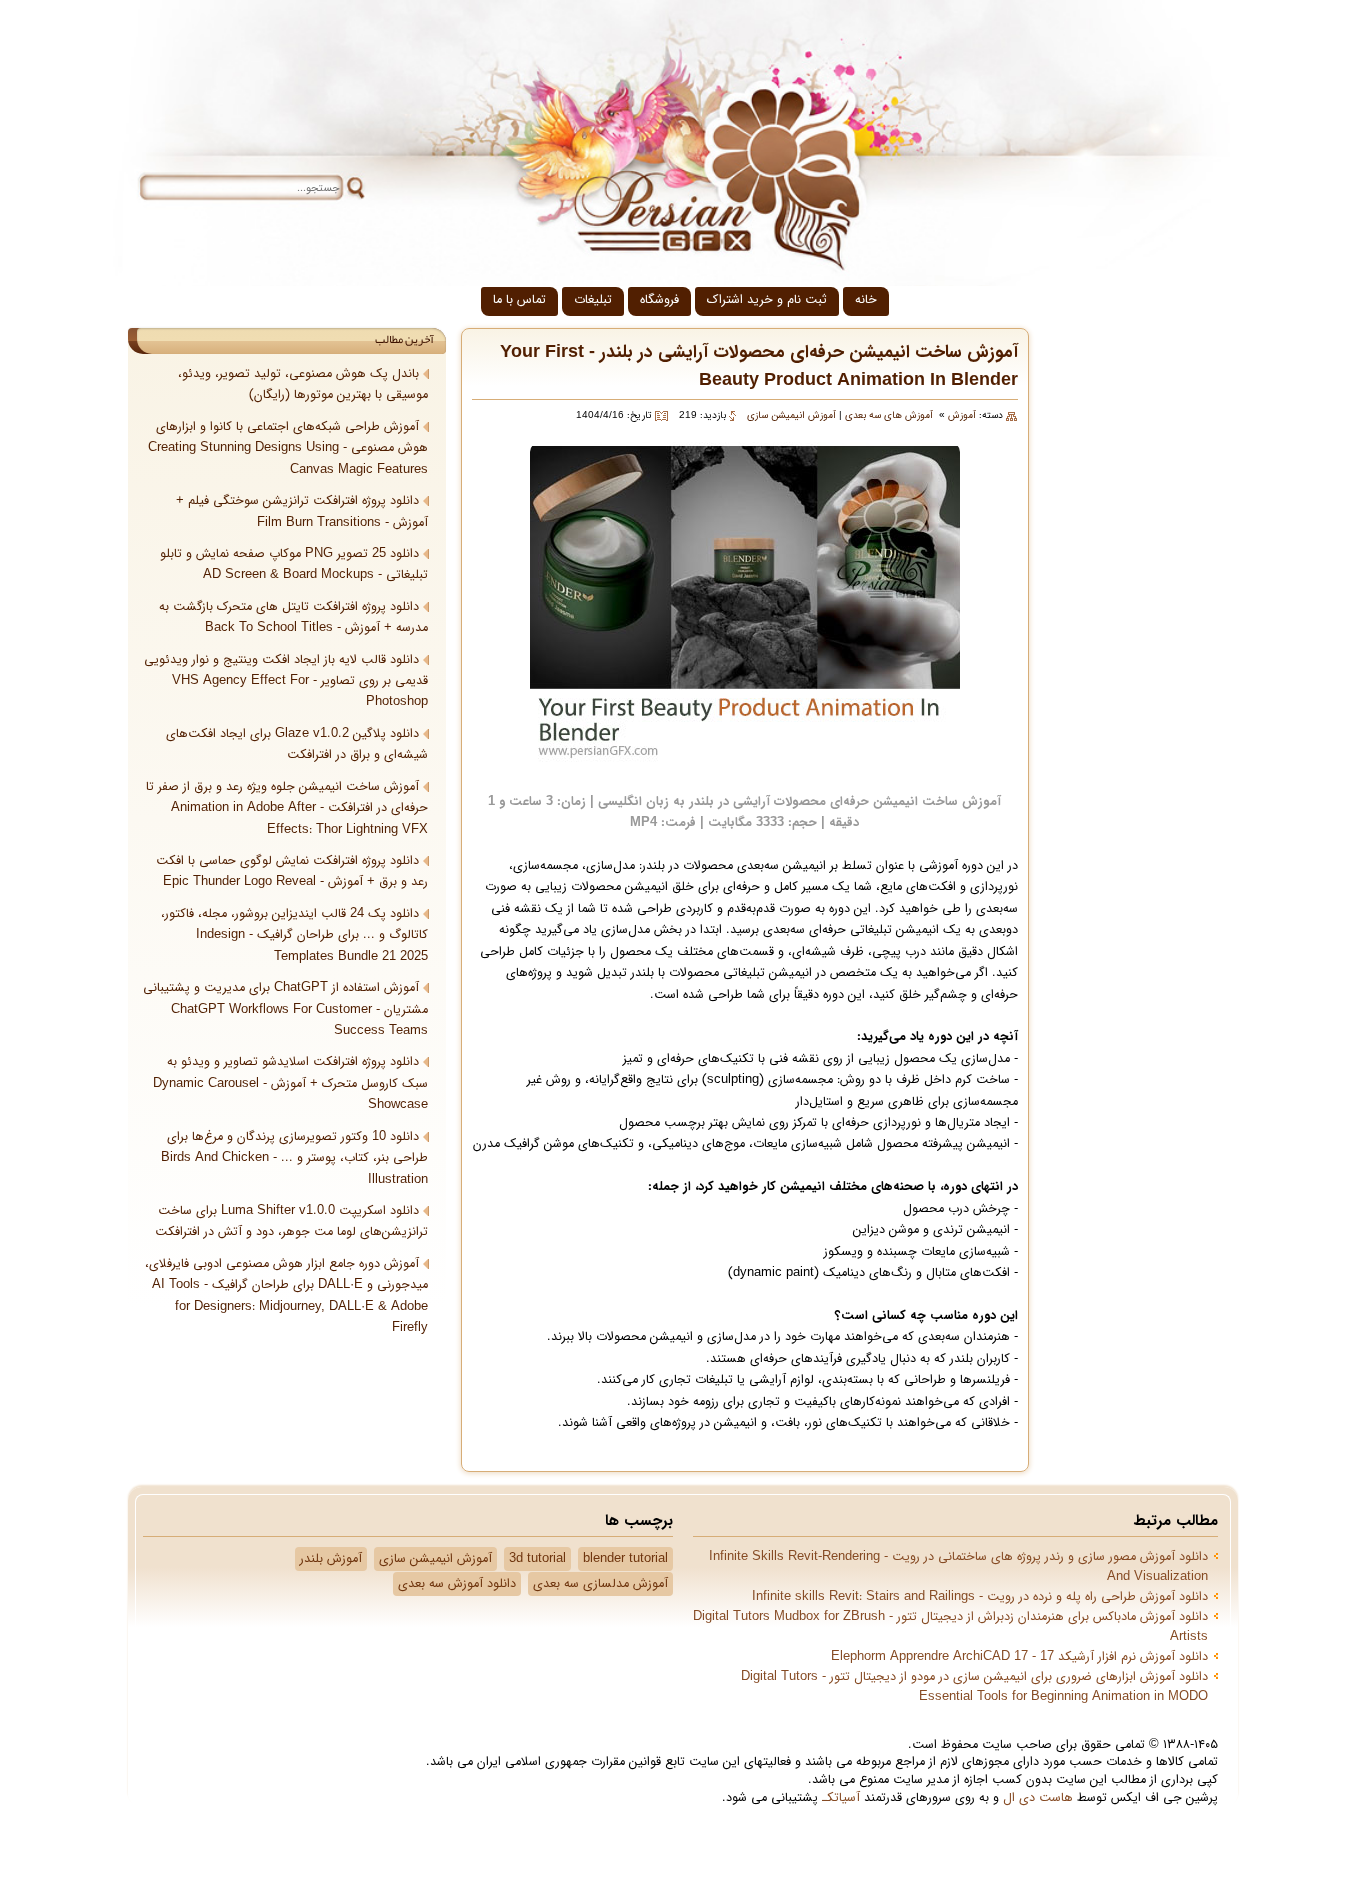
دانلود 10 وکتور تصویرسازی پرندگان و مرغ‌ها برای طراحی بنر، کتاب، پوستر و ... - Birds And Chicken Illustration (294, 1158)
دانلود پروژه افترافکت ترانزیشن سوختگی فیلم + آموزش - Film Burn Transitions (302, 511)
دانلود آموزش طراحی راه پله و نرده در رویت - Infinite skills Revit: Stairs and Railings (980, 1597)
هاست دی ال (1038, 1798)
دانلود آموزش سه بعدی (457, 1584)
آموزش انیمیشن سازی (791, 415)
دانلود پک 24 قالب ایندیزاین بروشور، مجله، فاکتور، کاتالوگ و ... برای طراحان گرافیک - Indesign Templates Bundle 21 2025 (294, 935)
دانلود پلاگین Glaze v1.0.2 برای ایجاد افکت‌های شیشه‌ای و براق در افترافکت (297, 744)
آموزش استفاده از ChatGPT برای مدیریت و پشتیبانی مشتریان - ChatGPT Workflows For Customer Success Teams (285, 1009)
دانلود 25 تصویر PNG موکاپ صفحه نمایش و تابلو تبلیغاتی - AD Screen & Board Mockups (294, 564)
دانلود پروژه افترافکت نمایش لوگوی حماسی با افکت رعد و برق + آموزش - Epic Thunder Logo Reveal (292, 871)
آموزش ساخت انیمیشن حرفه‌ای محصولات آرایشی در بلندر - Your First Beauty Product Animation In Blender (759, 366)
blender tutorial (625, 1559)
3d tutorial (537, 1559)
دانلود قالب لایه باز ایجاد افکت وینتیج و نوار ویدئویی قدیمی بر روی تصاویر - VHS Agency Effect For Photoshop (286, 681)
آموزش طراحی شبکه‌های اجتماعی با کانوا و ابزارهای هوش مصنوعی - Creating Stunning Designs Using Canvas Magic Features (288, 448)
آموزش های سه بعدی (889, 415)
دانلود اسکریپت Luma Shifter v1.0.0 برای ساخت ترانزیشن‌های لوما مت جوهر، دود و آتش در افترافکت (291, 1221)
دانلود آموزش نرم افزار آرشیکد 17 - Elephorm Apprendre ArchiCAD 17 (1019, 1657)
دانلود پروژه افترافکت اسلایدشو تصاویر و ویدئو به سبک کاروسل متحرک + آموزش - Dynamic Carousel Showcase (290, 1083)
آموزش (962, 415)
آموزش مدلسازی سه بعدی (600, 1584)
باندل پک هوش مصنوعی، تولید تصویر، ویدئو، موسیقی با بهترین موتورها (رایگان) (303, 384)
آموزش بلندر (331, 1559)
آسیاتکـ (841, 1798)
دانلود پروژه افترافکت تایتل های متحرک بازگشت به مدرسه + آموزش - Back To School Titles (293, 617)
